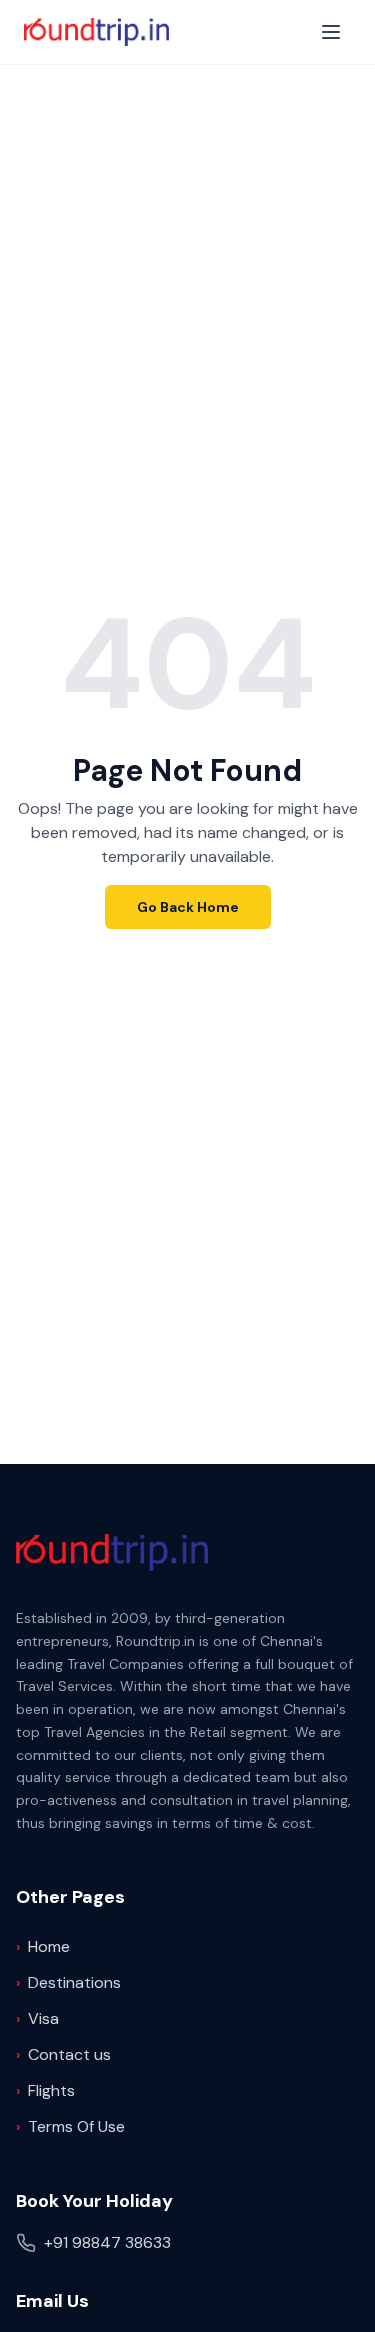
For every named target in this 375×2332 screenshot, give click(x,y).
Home (43, 1946)
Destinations (68, 1982)
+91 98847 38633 (107, 2242)
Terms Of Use (70, 2126)
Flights (45, 2090)
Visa (37, 2018)
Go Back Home (188, 907)
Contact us (63, 2054)
